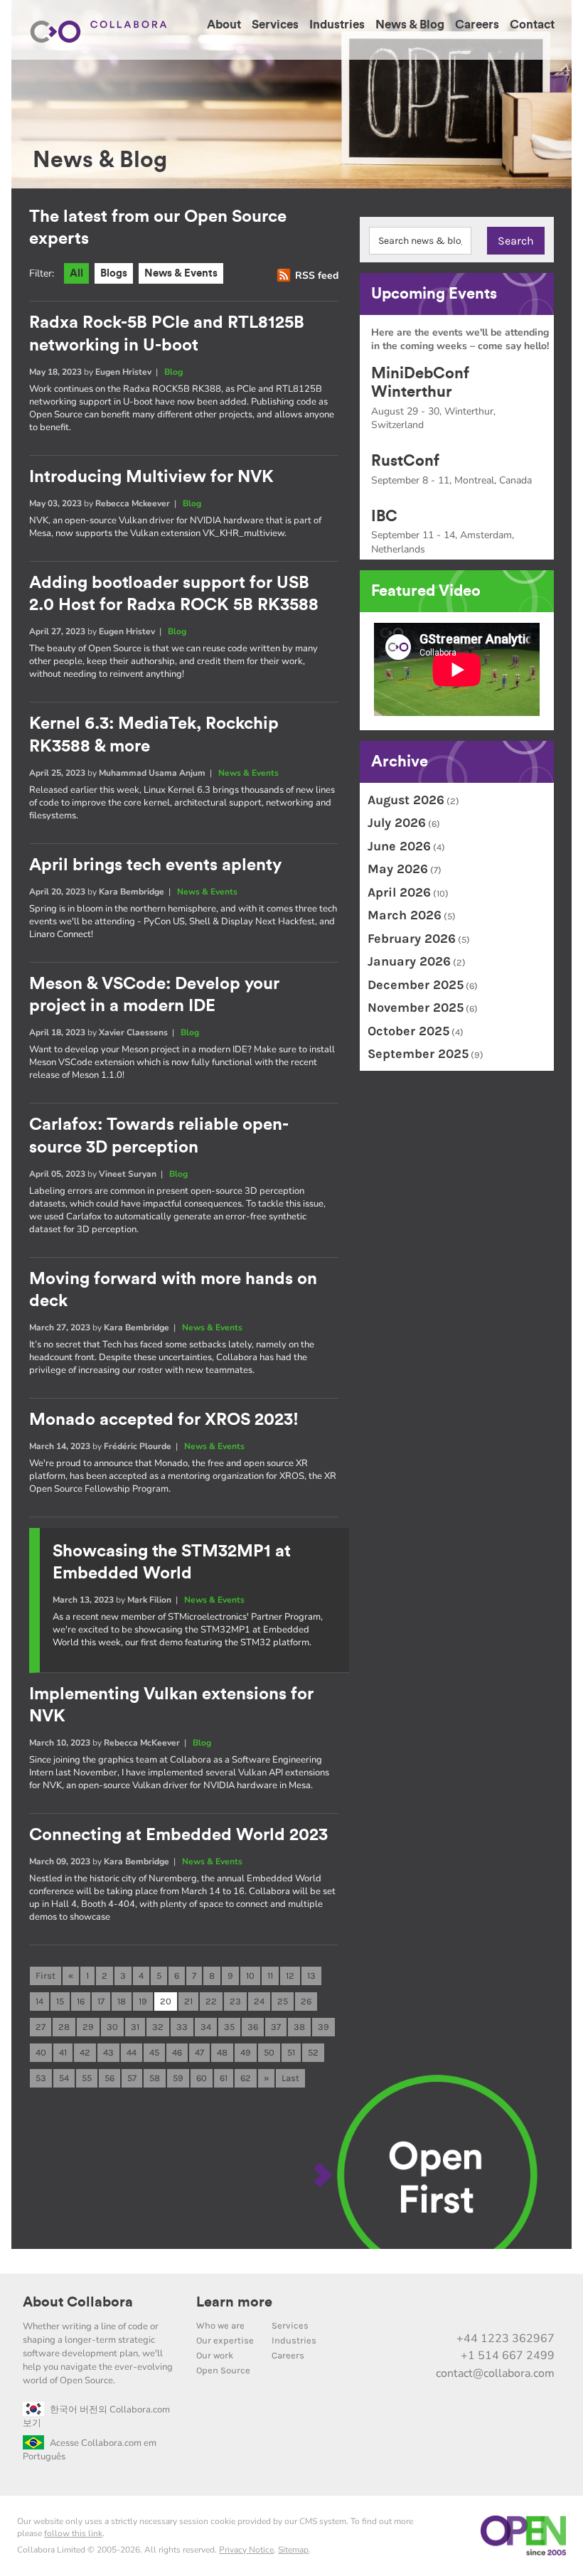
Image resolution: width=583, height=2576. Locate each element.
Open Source (223, 2370)
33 (182, 2027)
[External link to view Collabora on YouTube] (422, 2308)
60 (202, 2078)
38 (299, 2027)
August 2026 (406, 800)
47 (199, 2052)
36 (253, 2027)
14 (39, 2001)
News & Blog (410, 25)
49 (246, 2052)
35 (229, 2027)
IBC (384, 516)
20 (166, 2001)
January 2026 (409, 961)
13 (311, 1976)
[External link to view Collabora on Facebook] (511, 2308)
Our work (215, 2355)
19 (143, 2001)
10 (250, 1976)
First (46, 1976)
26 (306, 2001)
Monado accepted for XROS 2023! (164, 1420)
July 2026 (397, 823)
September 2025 (418, 1054)
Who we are (220, 2325)
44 (132, 2052)
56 (109, 2078)
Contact (532, 25)
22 (211, 2001)
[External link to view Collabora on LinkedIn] (392, 2308)
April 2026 (399, 892)
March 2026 (405, 915)
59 (178, 2078)
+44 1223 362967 (506, 2339)
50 (269, 2052)
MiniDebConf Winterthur (420, 383)
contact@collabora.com (495, 2373)
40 (41, 2052)
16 (81, 2001)
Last (290, 2078)
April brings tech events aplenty (155, 865)
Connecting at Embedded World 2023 (178, 1835)
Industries (337, 25)
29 (88, 2027)
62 (246, 2078)
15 (60, 2001)
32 (158, 2027)
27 (41, 2027)
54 (64, 2078)
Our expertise (225, 2340)
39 (323, 2027)
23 (235, 2001)
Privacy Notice (246, 2550)
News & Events (181, 273)
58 (155, 2078)
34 (206, 2027)
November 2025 (416, 1008)
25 (283, 2001)
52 (313, 2052)
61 (224, 2078)
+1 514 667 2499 (508, 2356)
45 (154, 2052)
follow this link (73, 2533)
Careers (477, 25)
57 (132, 2078)
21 (188, 2001)
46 (177, 2052)
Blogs (114, 273)
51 (291, 2052)
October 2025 (408, 1031)
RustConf (405, 461)
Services (275, 25)
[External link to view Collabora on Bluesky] (481, 2308)
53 (41, 2078)
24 (259, 2001)
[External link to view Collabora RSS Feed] (541, 2308)
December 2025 (416, 985)
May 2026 (398, 869)
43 (108, 2052)
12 (290, 1976)
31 (135, 2027)
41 (63, 2052)
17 (101, 2001)
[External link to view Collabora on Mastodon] (451, 2308)
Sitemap (293, 2550)
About (224, 25)
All (76, 273)
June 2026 (399, 846)
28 (64, 2027)
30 (112, 2027)
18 (122, 2001)
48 (222, 2052)
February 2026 (412, 939)
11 (270, 1976)
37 (276, 2027)
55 (87, 2078)
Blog (173, 372)
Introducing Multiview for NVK (151, 477)
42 (85, 2052)
